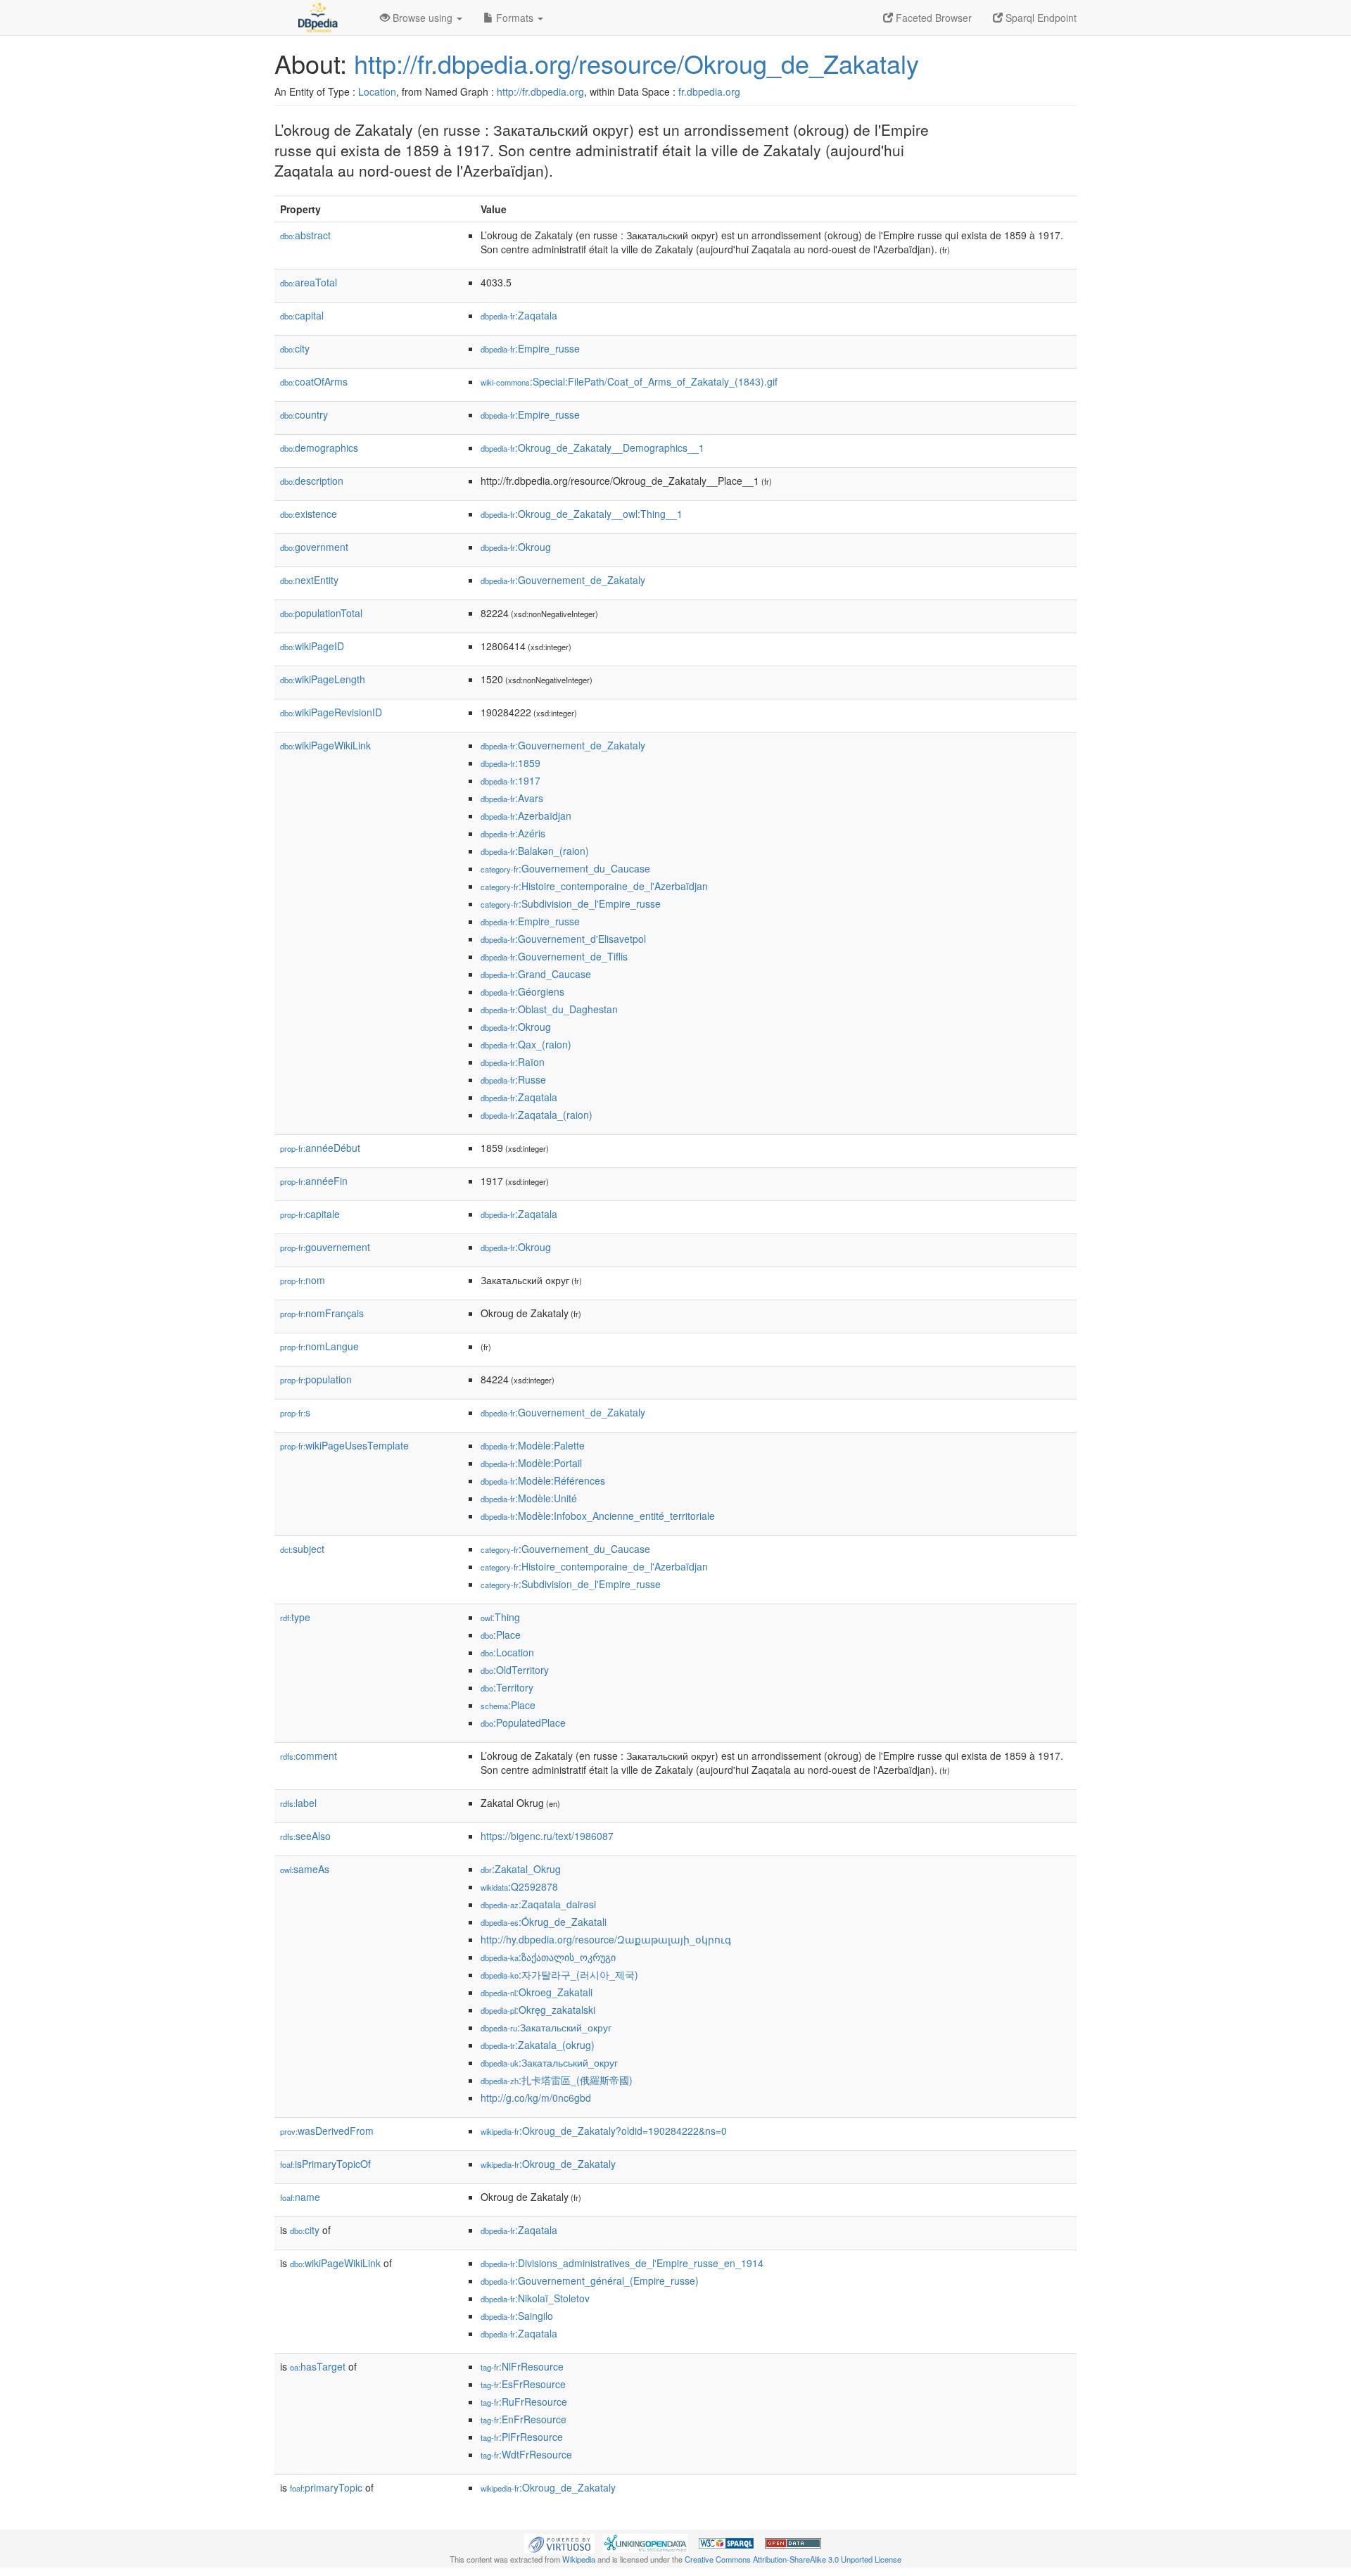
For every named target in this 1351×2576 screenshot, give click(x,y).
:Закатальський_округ (549, 2062)
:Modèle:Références (543, 1480)
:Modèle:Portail (531, 1463)
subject (302, 1549)
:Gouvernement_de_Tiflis (554, 956)
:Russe (513, 1079)
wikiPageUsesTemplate (344, 1445)
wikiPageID (312, 646)
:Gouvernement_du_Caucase (565, 868)
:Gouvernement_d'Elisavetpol (563, 939)
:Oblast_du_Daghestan (549, 1009)
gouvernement (325, 1247)
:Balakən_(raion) (535, 851)
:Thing (500, 1617)
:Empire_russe (530, 348)
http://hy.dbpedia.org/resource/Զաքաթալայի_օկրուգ (606, 1939)
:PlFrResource (522, 2437)
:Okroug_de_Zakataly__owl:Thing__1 (582, 514)
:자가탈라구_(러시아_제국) (559, 1974)
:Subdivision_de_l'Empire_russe (571, 903)
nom (303, 1280)
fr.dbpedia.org (709, 91)
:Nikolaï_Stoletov (535, 2298)
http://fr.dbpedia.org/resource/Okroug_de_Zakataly (636, 63)
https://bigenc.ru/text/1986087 (547, 1836)
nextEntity (309, 580)
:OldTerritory (515, 1670)
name (300, 2197)
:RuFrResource (524, 2401)
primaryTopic (326, 2487)
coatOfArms (314, 381)
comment (309, 1756)
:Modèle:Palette (533, 1445)
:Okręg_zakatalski (538, 2010)
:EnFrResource (524, 2419)
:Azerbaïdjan (526, 816)
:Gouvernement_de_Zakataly (563, 580)
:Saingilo (517, 2316)
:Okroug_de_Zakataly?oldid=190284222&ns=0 (604, 2131)
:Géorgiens (522, 991)
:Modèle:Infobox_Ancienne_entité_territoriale (598, 1516)
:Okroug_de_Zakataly (548, 2164)
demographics (319, 448)
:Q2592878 (519, 1886)
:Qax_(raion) (526, 1044)
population (316, 1379)
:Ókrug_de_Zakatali (544, 1922)
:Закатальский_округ (546, 2027)
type (295, 1617)
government (314, 547)
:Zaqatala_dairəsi (538, 1904)
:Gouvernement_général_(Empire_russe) (590, 2280)
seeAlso (305, 1836)
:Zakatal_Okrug (521, 1869)
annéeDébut (320, 1148)
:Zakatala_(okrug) (538, 2045)
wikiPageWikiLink (325, 745)
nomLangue (319, 1346)
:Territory (507, 1687)
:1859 (510, 763)
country (304, 414)
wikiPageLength (323, 679)
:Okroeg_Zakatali (537, 1992)
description (312, 481)
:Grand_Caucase (536, 974)
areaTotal (309, 282)
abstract (305, 235)
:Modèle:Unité (529, 1498)
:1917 (510, 780)
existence (309, 514)
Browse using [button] (423, 18)
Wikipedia (579, 2559)
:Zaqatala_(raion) (537, 1115)
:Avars (512, 798)
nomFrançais (322, 1313)
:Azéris (513, 833)
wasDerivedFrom (327, 2131)
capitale (310, 1214)
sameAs (305, 1869)
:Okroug (516, 547)
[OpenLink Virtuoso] (559, 2542)
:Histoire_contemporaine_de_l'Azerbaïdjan (594, 886)
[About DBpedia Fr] (317, 18)
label (298, 1803)
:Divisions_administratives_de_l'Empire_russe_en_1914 (622, 2263)
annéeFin (314, 1181)
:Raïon (513, 1062)
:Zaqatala (519, 315)
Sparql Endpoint (1040, 18)
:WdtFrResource (526, 2454)
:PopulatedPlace (523, 1722)
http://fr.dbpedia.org (540, 91)
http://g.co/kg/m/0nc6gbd (536, 2098)
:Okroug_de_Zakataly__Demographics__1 (592, 448)
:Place (501, 1635)
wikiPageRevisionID (331, 712)
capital (302, 315)
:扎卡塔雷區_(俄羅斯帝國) (557, 2080)
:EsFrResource (523, 2384)
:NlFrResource (522, 2366)
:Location (507, 1652)
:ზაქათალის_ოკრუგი (548, 1957)
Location (377, 91)
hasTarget (318, 2366)
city (295, 348)
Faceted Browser (932, 18)
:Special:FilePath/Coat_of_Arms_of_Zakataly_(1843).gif (629, 381)
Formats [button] (515, 18)
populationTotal (321, 613)
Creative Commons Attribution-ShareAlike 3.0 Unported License (793, 2559)
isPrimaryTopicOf (325, 2164)
